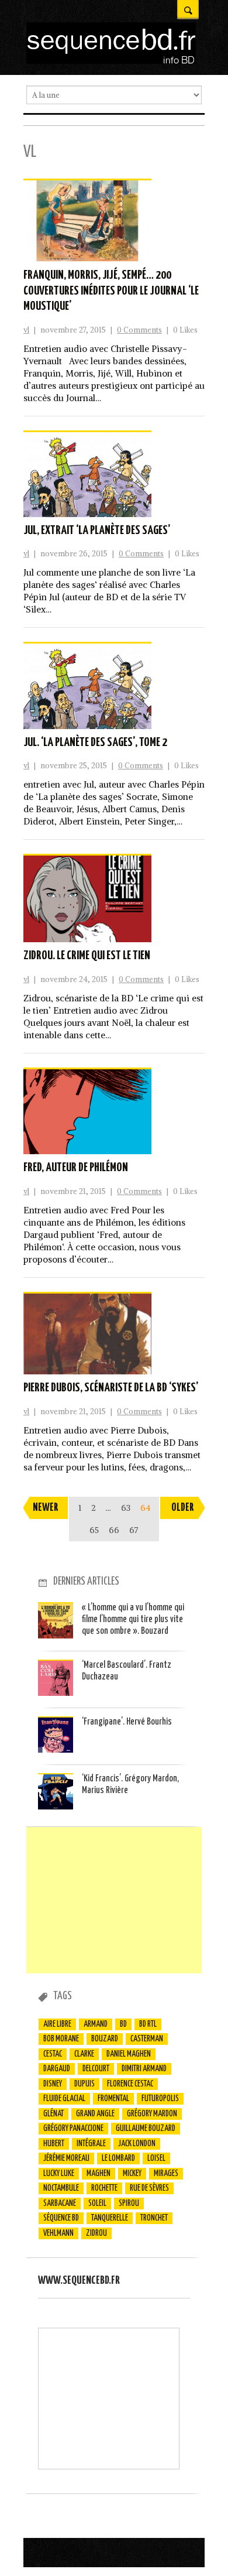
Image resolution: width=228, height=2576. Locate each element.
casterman (147, 2039)
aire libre (57, 2024)
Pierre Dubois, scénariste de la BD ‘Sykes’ (111, 1388)
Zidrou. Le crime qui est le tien (87, 956)
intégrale (91, 2144)
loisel (156, 2158)
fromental (113, 2099)
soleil (97, 2204)
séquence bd (61, 2218)
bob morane (61, 2039)
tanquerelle (110, 2218)
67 (134, 1530)
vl (26, 330)
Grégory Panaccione (73, 2129)
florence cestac (130, 2084)
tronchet (154, 2218)
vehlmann (58, 2233)
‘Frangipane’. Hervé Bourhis (127, 1722)
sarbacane (60, 2204)
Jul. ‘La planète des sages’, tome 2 (95, 743)
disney (53, 2084)
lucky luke (59, 2174)
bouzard (105, 2039)
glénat (53, 2114)
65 (94, 1530)
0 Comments (139, 330)
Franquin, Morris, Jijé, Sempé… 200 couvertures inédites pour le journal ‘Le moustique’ (111, 291)
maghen (99, 2174)
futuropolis (160, 2099)
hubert (54, 2144)
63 (126, 1508)
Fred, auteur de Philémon (76, 1168)
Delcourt (96, 2069)
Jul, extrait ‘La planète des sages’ (97, 531)
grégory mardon (152, 2114)
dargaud (57, 2069)
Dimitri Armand (144, 2069)
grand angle (95, 2114)
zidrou (96, 2233)
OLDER (183, 1508)
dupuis (84, 2084)
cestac (53, 2054)
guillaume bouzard (146, 2129)
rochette (104, 2188)
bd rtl (148, 2024)
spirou (129, 2204)
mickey (132, 2174)
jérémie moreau (66, 2158)
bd (123, 2024)
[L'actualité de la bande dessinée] (111, 61)
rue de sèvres (149, 2188)
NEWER (46, 1508)
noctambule (61, 2188)
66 (114, 1530)
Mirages (166, 2174)
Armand (96, 2024)
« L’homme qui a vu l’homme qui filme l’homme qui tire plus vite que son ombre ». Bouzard (133, 1620)
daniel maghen (129, 2054)
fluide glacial (64, 2099)
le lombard (118, 2158)
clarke (84, 2054)
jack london (137, 2144)
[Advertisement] (114, 1900)
